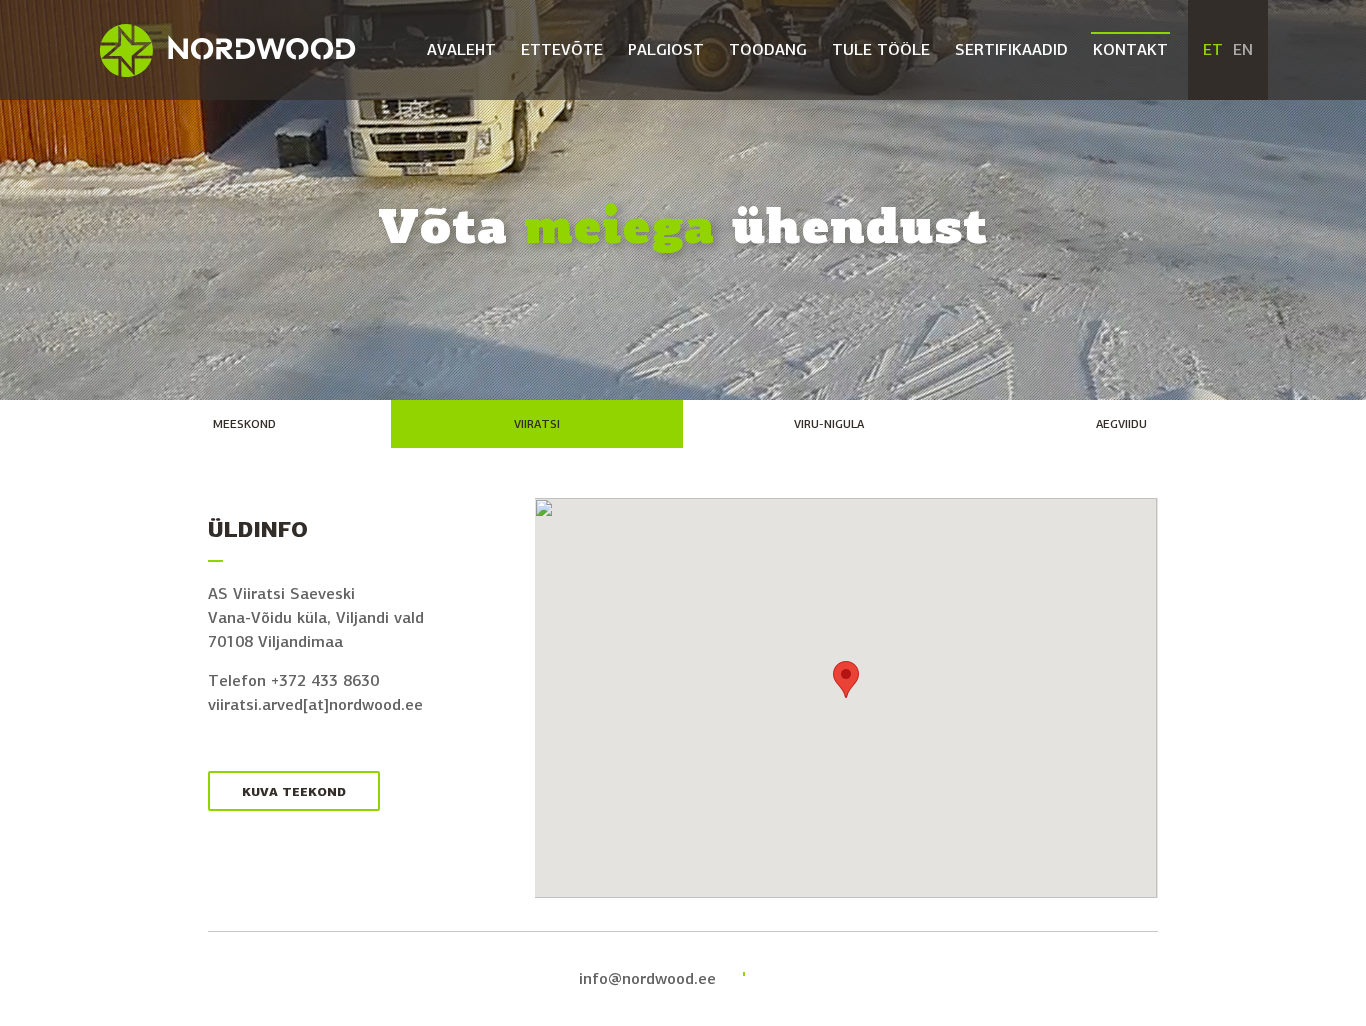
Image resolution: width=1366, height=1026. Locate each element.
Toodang (768, 50)
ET (1213, 50)
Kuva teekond (294, 791)
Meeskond (244, 424)
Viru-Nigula (829, 424)
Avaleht (461, 50)
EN (1243, 50)
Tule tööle (881, 50)
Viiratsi (537, 424)
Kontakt (1130, 50)
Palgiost (666, 50)
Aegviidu (1121, 424)
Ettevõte (562, 50)
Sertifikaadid (1011, 50)
